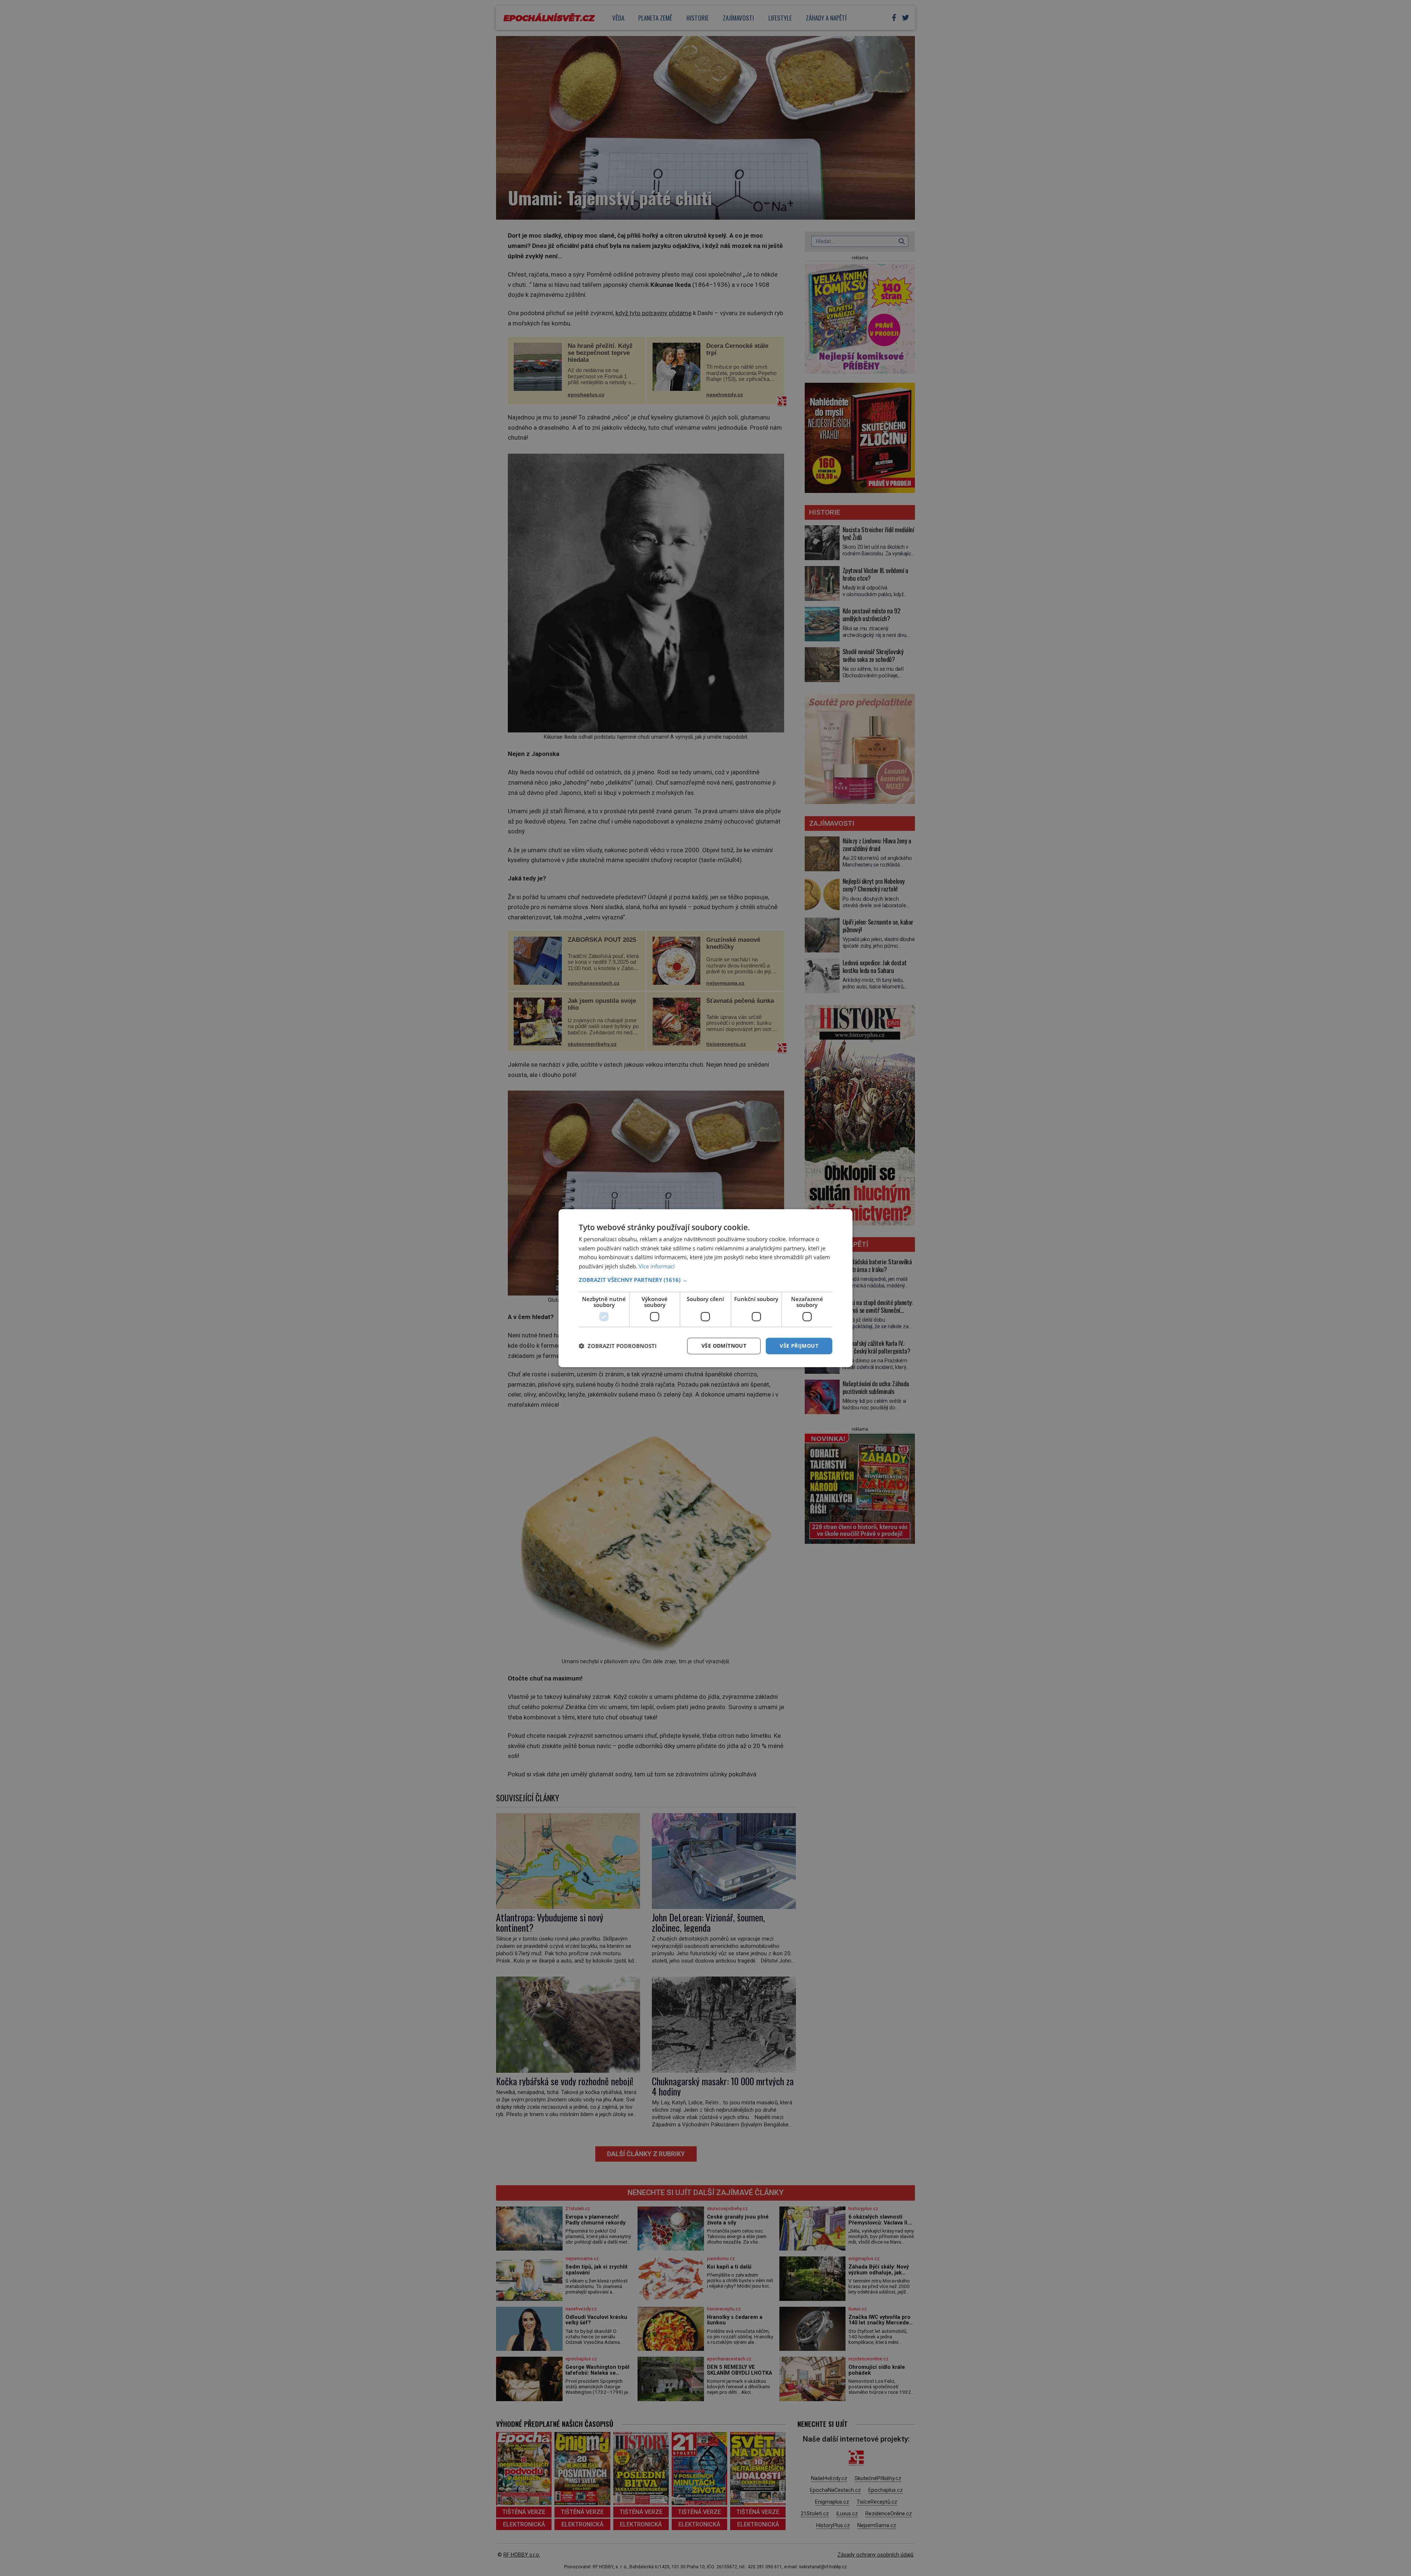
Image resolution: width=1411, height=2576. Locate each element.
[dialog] (705, 1288)
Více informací (657, 1266)
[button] (705, 1280)
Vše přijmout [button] (799, 1346)
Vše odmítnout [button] (724, 1346)
